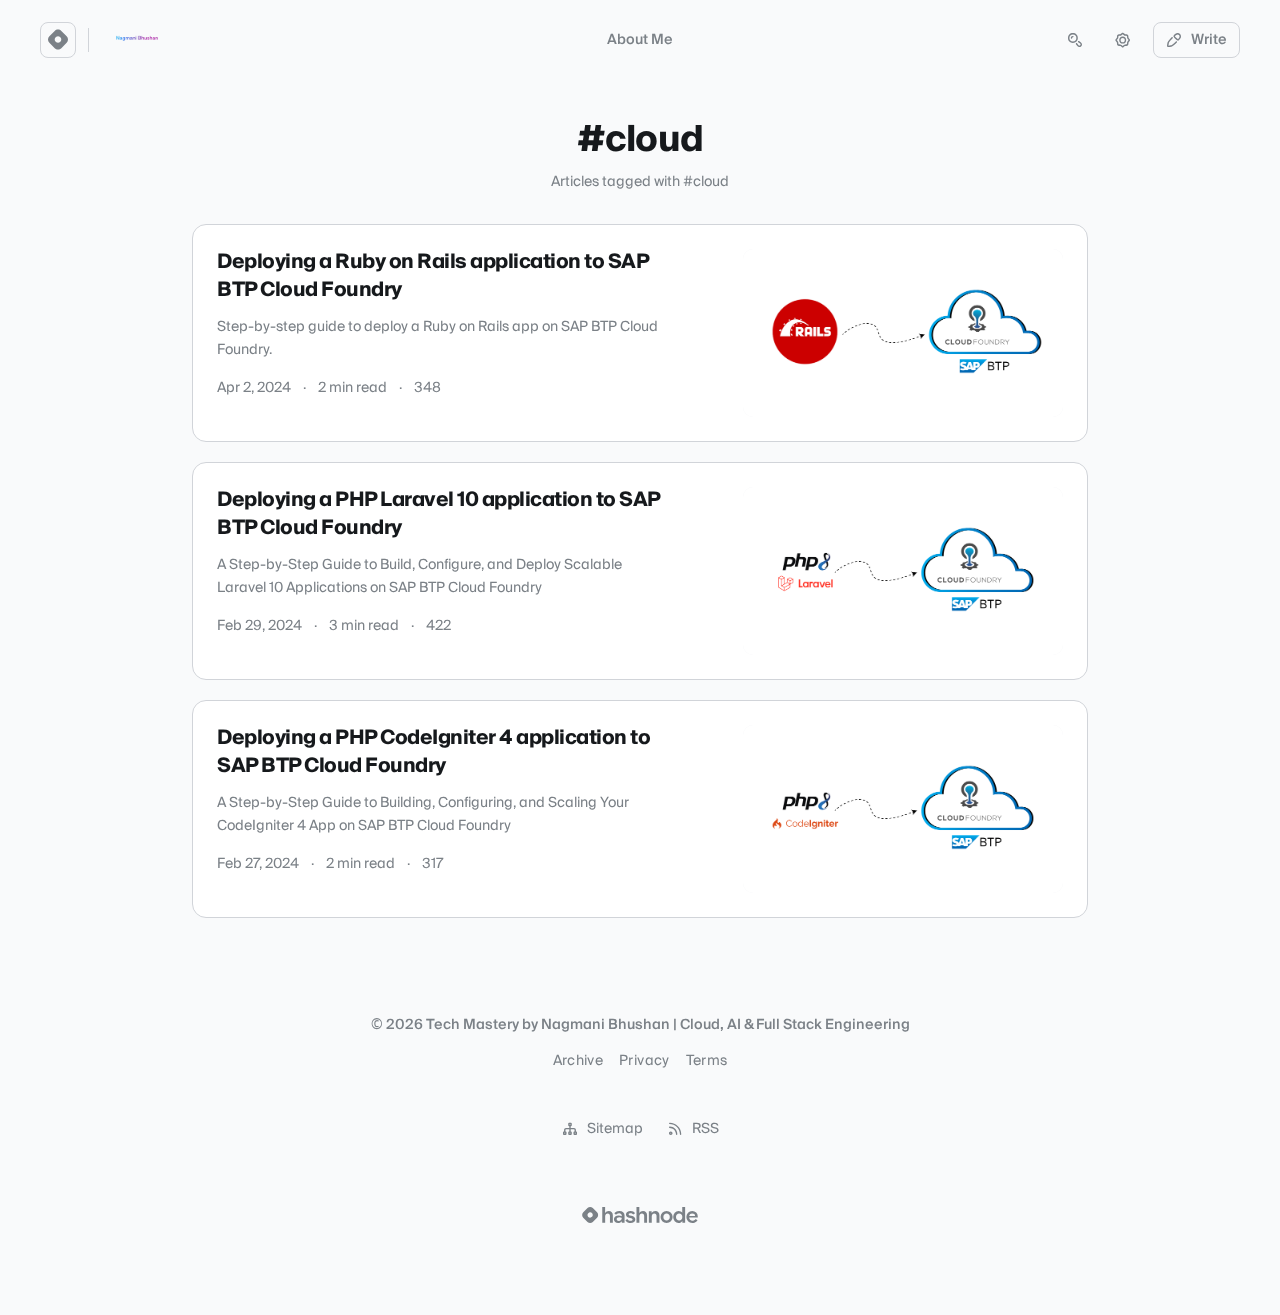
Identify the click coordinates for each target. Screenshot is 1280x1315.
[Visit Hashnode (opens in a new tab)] (640, 1215)
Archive (578, 1061)
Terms (707, 1061)
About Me (640, 40)
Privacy (644, 1061)
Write (1209, 40)
